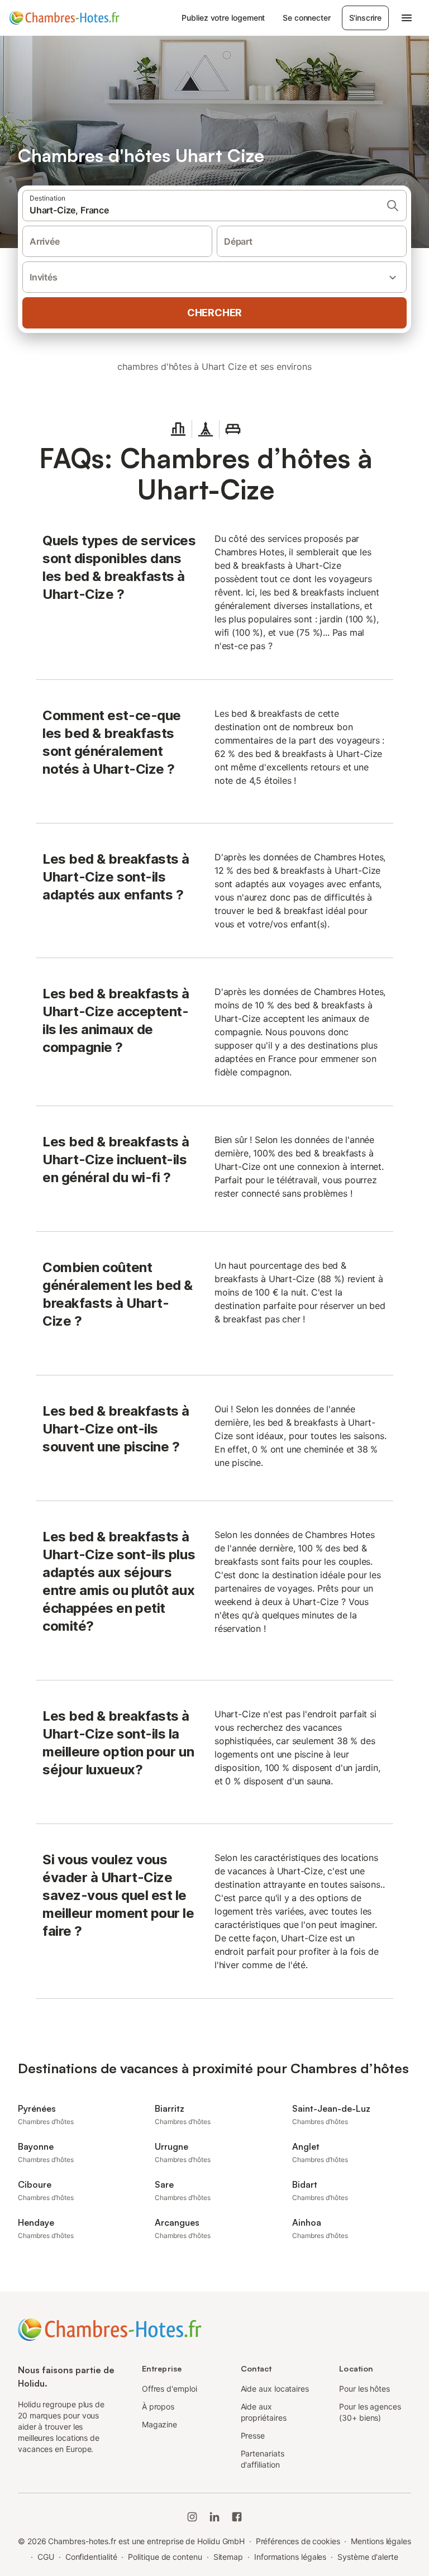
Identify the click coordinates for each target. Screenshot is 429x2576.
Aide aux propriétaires (264, 2412)
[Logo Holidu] (64, 18)
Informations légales (290, 2557)
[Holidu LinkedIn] (214, 2517)
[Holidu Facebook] (237, 2517)
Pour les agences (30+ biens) (370, 2412)
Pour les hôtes (364, 2389)
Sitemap (228, 2557)
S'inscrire (365, 18)
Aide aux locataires (275, 2389)
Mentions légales (381, 2541)
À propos (158, 2406)
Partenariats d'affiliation (263, 2459)
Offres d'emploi (170, 2389)
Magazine (159, 2424)
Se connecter (306, 18)
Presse (253, 2435)
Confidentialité (91, 2557)
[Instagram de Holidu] (192, 2517)
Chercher (214, 313)
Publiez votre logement (223, 18)
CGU (46, 2557)
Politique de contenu (165, 2557)
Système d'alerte (368, 2557)
